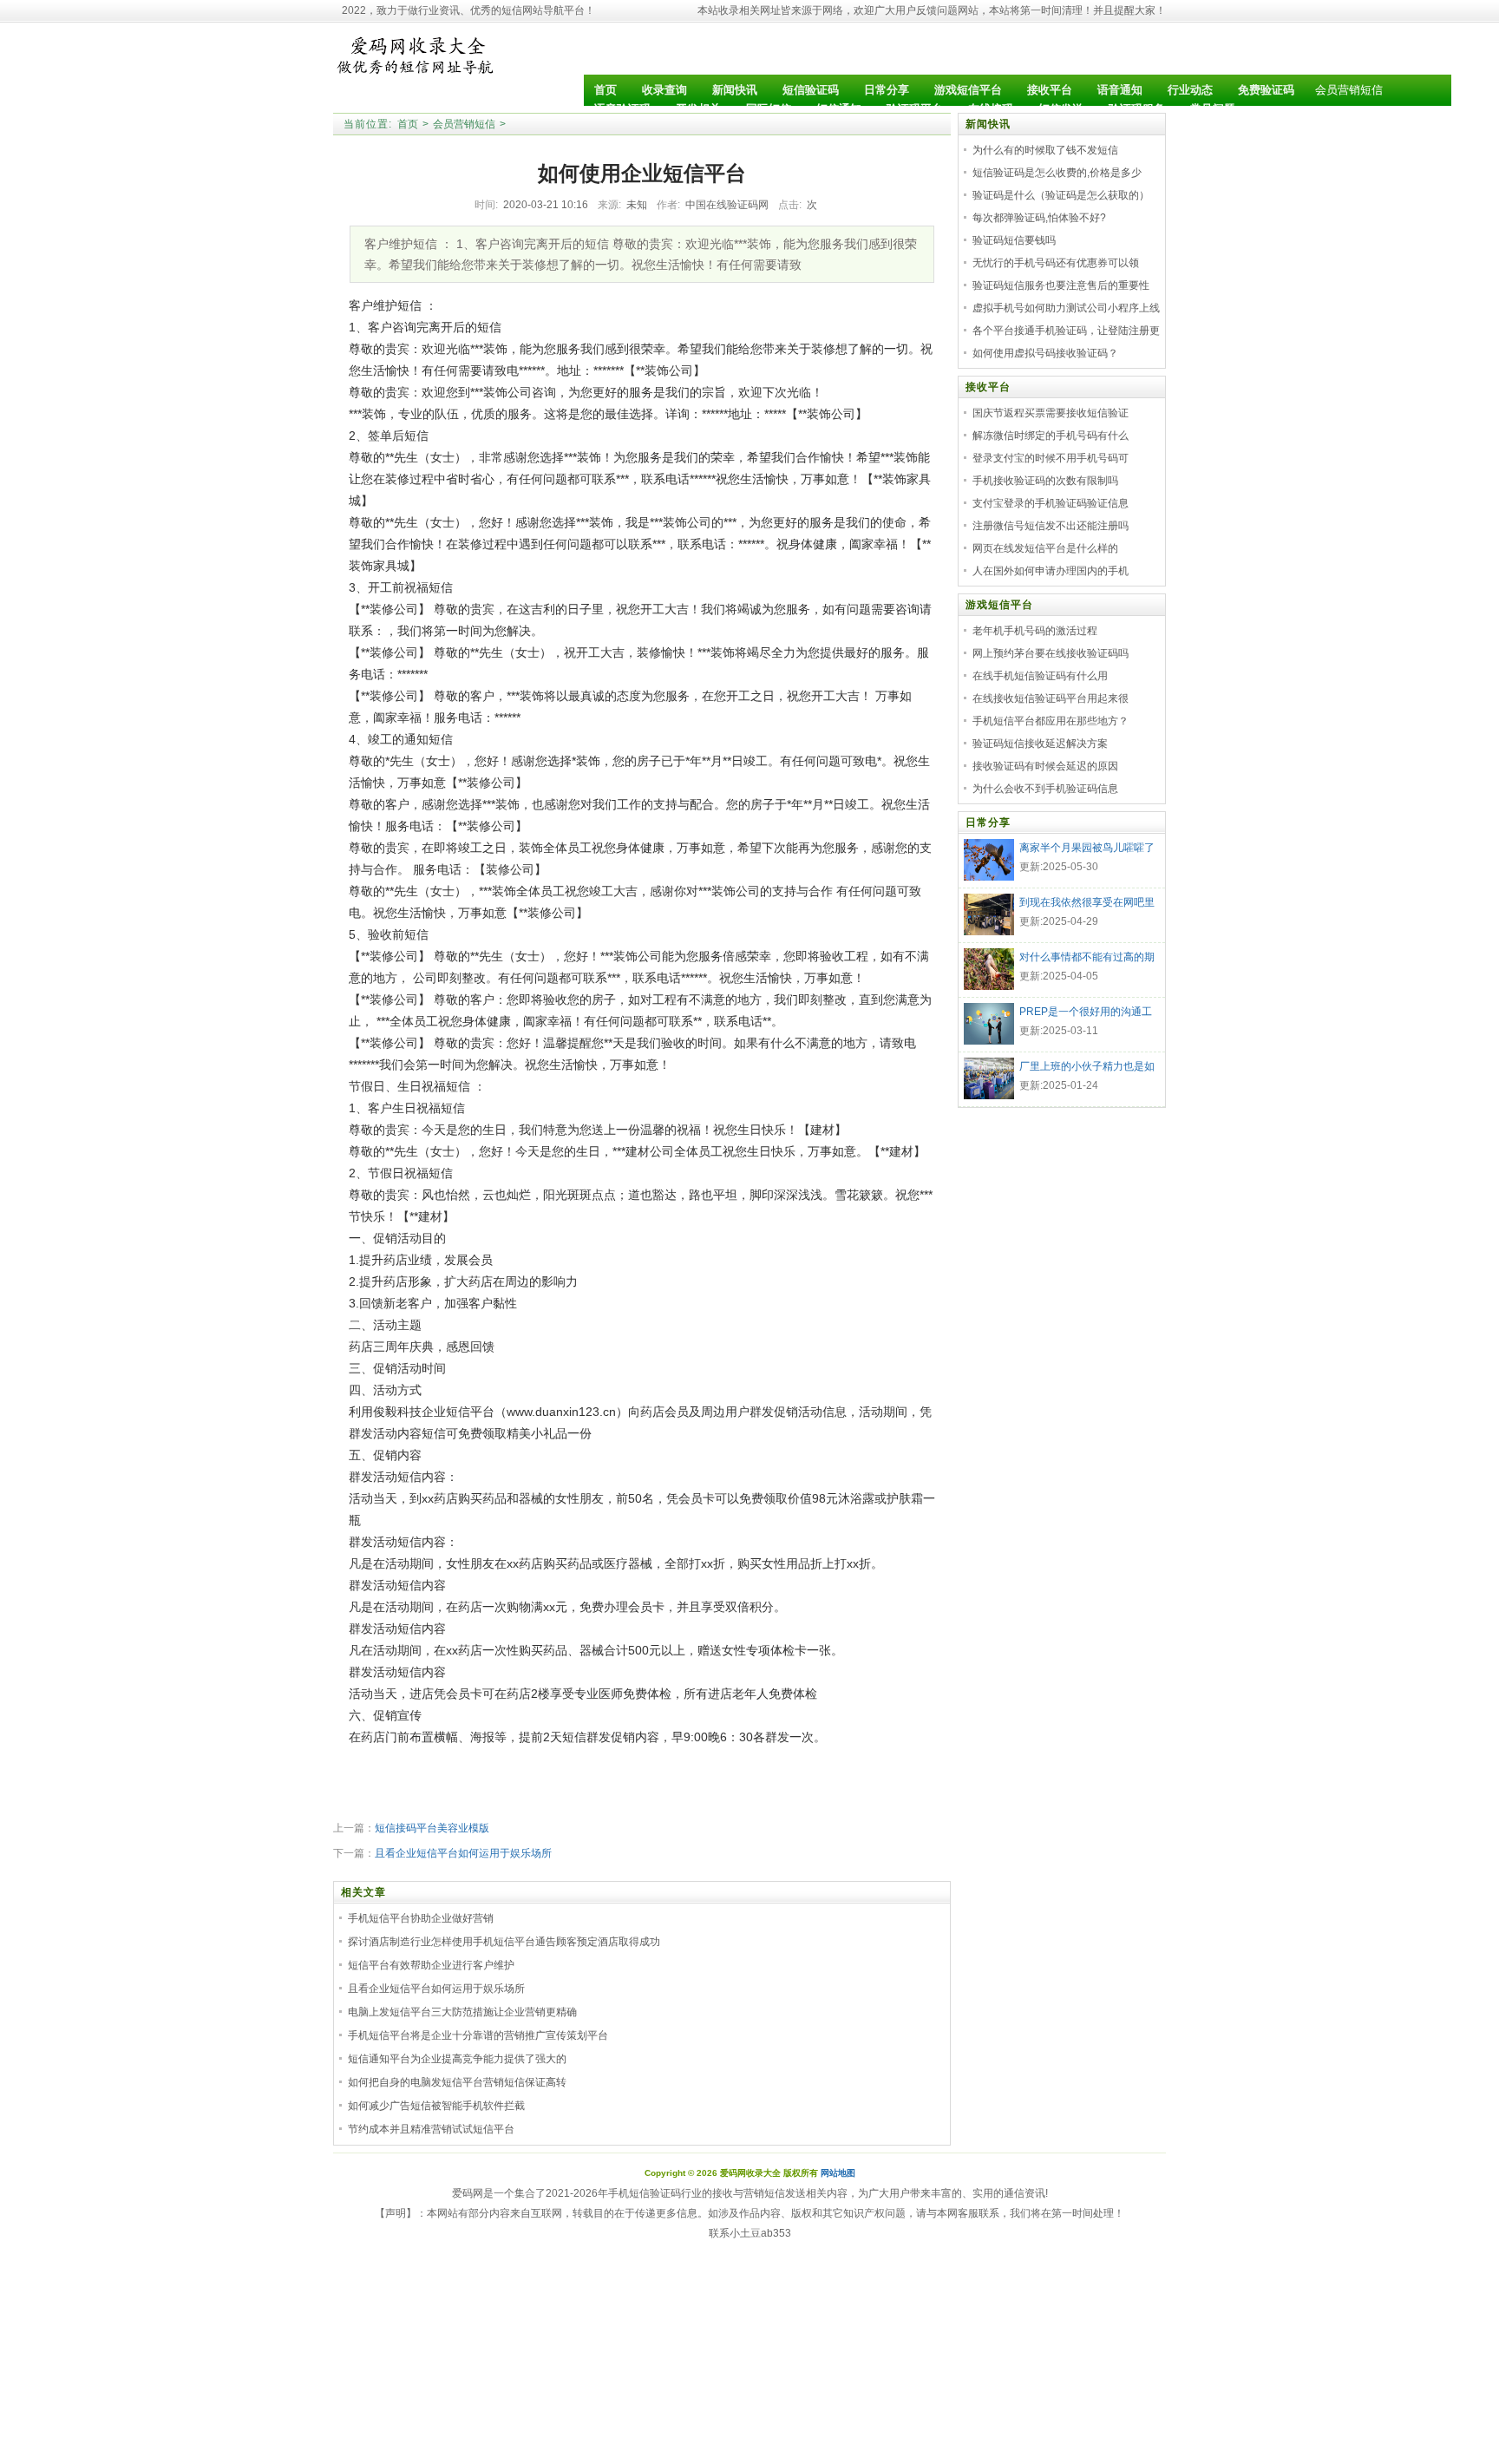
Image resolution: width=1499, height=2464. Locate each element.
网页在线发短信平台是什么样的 (1045, 548)
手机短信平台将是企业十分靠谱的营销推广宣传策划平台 (478, 2035)
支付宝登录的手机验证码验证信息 (1051, 503)
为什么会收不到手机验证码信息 (1045, 789)
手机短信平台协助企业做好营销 (421, 1918)
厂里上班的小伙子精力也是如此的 (1087, 1068)
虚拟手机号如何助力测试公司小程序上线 (1066, 308)
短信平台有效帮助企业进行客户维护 (431, 1965)
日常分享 (988, 822)
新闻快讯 (988, 124)
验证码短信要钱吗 (1014, 240)
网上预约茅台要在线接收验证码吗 (1051, 653)
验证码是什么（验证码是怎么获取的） (1061, 195)
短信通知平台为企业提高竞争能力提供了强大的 (457, 2059)
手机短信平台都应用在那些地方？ (1051, 721)
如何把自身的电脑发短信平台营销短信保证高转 (457, 2082)
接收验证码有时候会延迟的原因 (1045, 766)
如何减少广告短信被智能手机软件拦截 (436, 2106)
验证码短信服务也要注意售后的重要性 (1061, 285)
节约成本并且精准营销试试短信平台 (431, 2129)
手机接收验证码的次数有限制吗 (1045, 481)
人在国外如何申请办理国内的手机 (1051, 571)
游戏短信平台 (999, 605)
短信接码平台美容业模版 (432, 1828)
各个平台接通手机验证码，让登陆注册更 (1066, 331)
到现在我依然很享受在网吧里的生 (1087, 904)
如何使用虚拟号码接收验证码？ (1045, 353)
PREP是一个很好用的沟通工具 (1086, 1013)
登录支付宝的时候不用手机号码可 (1051, 458)
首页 (408, 124)
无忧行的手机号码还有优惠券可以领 (1056, 263)
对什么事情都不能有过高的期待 (1087, 959)
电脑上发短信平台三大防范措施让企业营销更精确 (462, 2012)
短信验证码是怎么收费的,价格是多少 (1057, 173)
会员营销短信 (1349, 90)
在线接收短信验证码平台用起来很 (1051, 698)
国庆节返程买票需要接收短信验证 (1051, 413)
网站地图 (838, 2173)
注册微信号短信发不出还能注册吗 (1051, 526)
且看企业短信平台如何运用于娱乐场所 (463, 1853)
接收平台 (988, 387)
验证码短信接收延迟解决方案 (1040, 744)
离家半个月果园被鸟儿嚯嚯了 (1087, 848)
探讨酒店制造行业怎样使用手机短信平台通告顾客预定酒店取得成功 (504, 1942)
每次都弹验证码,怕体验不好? (1039, 218)
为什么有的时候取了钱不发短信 (1045, 150)
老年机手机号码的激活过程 (1035, 631)
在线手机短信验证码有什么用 (1040, 676)
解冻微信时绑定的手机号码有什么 (1051, 436)
